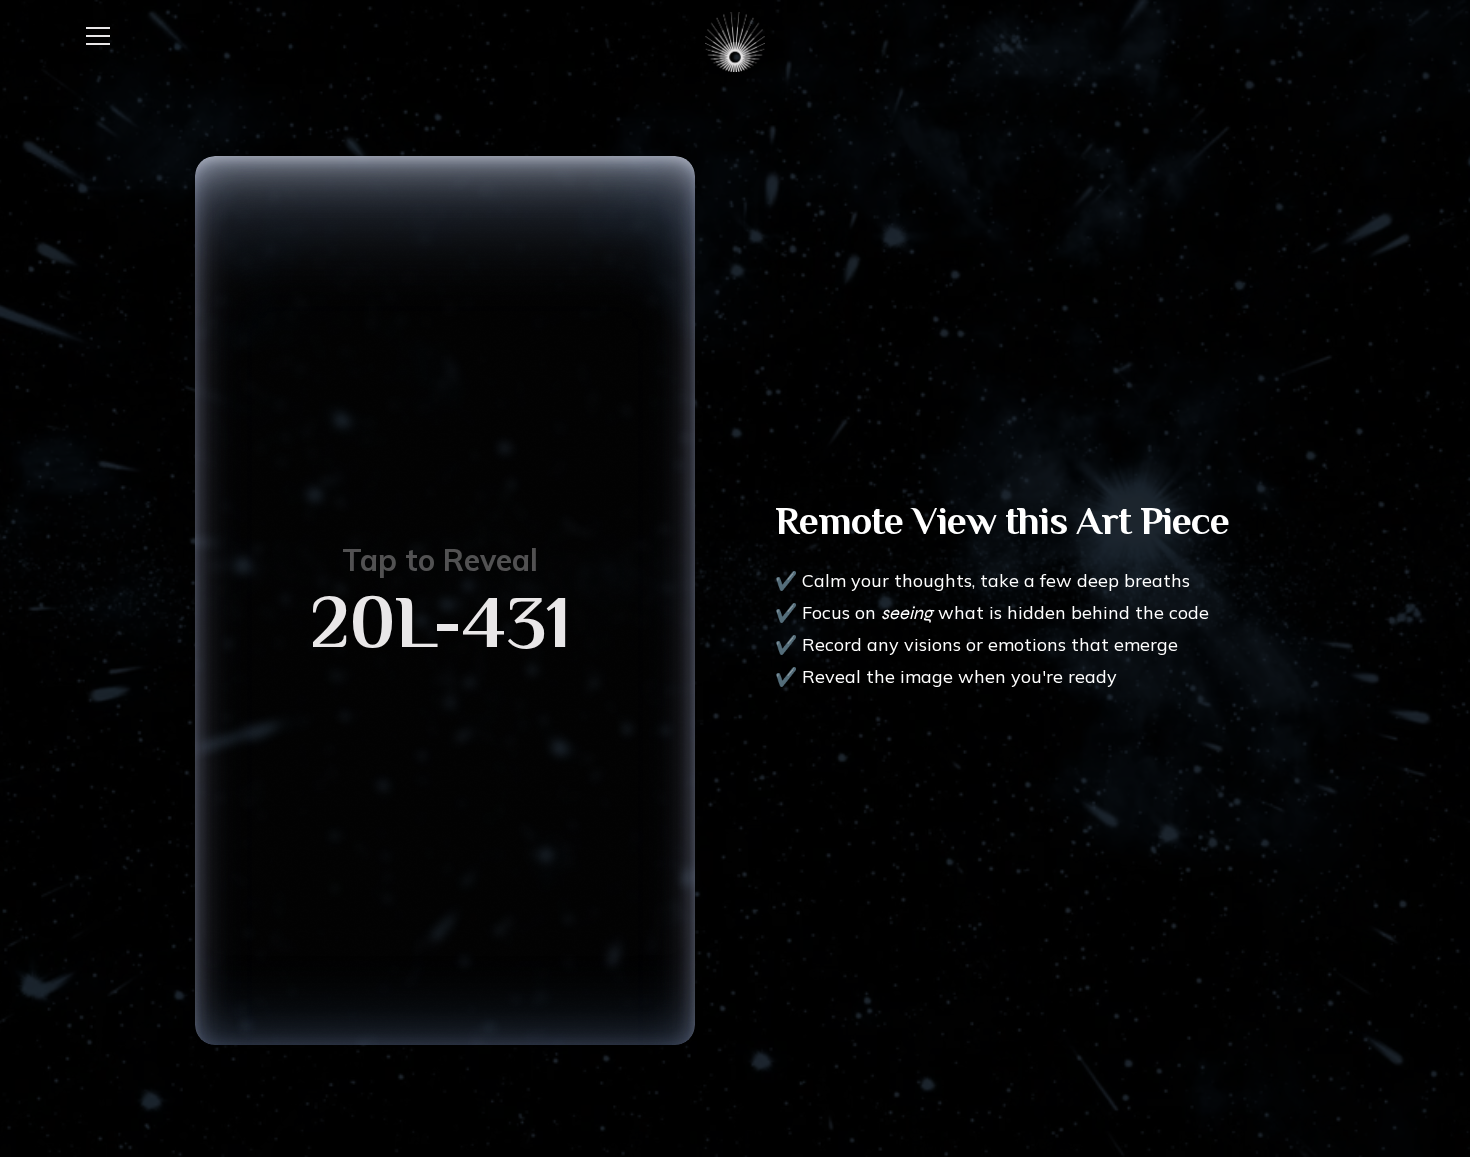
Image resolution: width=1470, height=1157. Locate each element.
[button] (98, 36)
